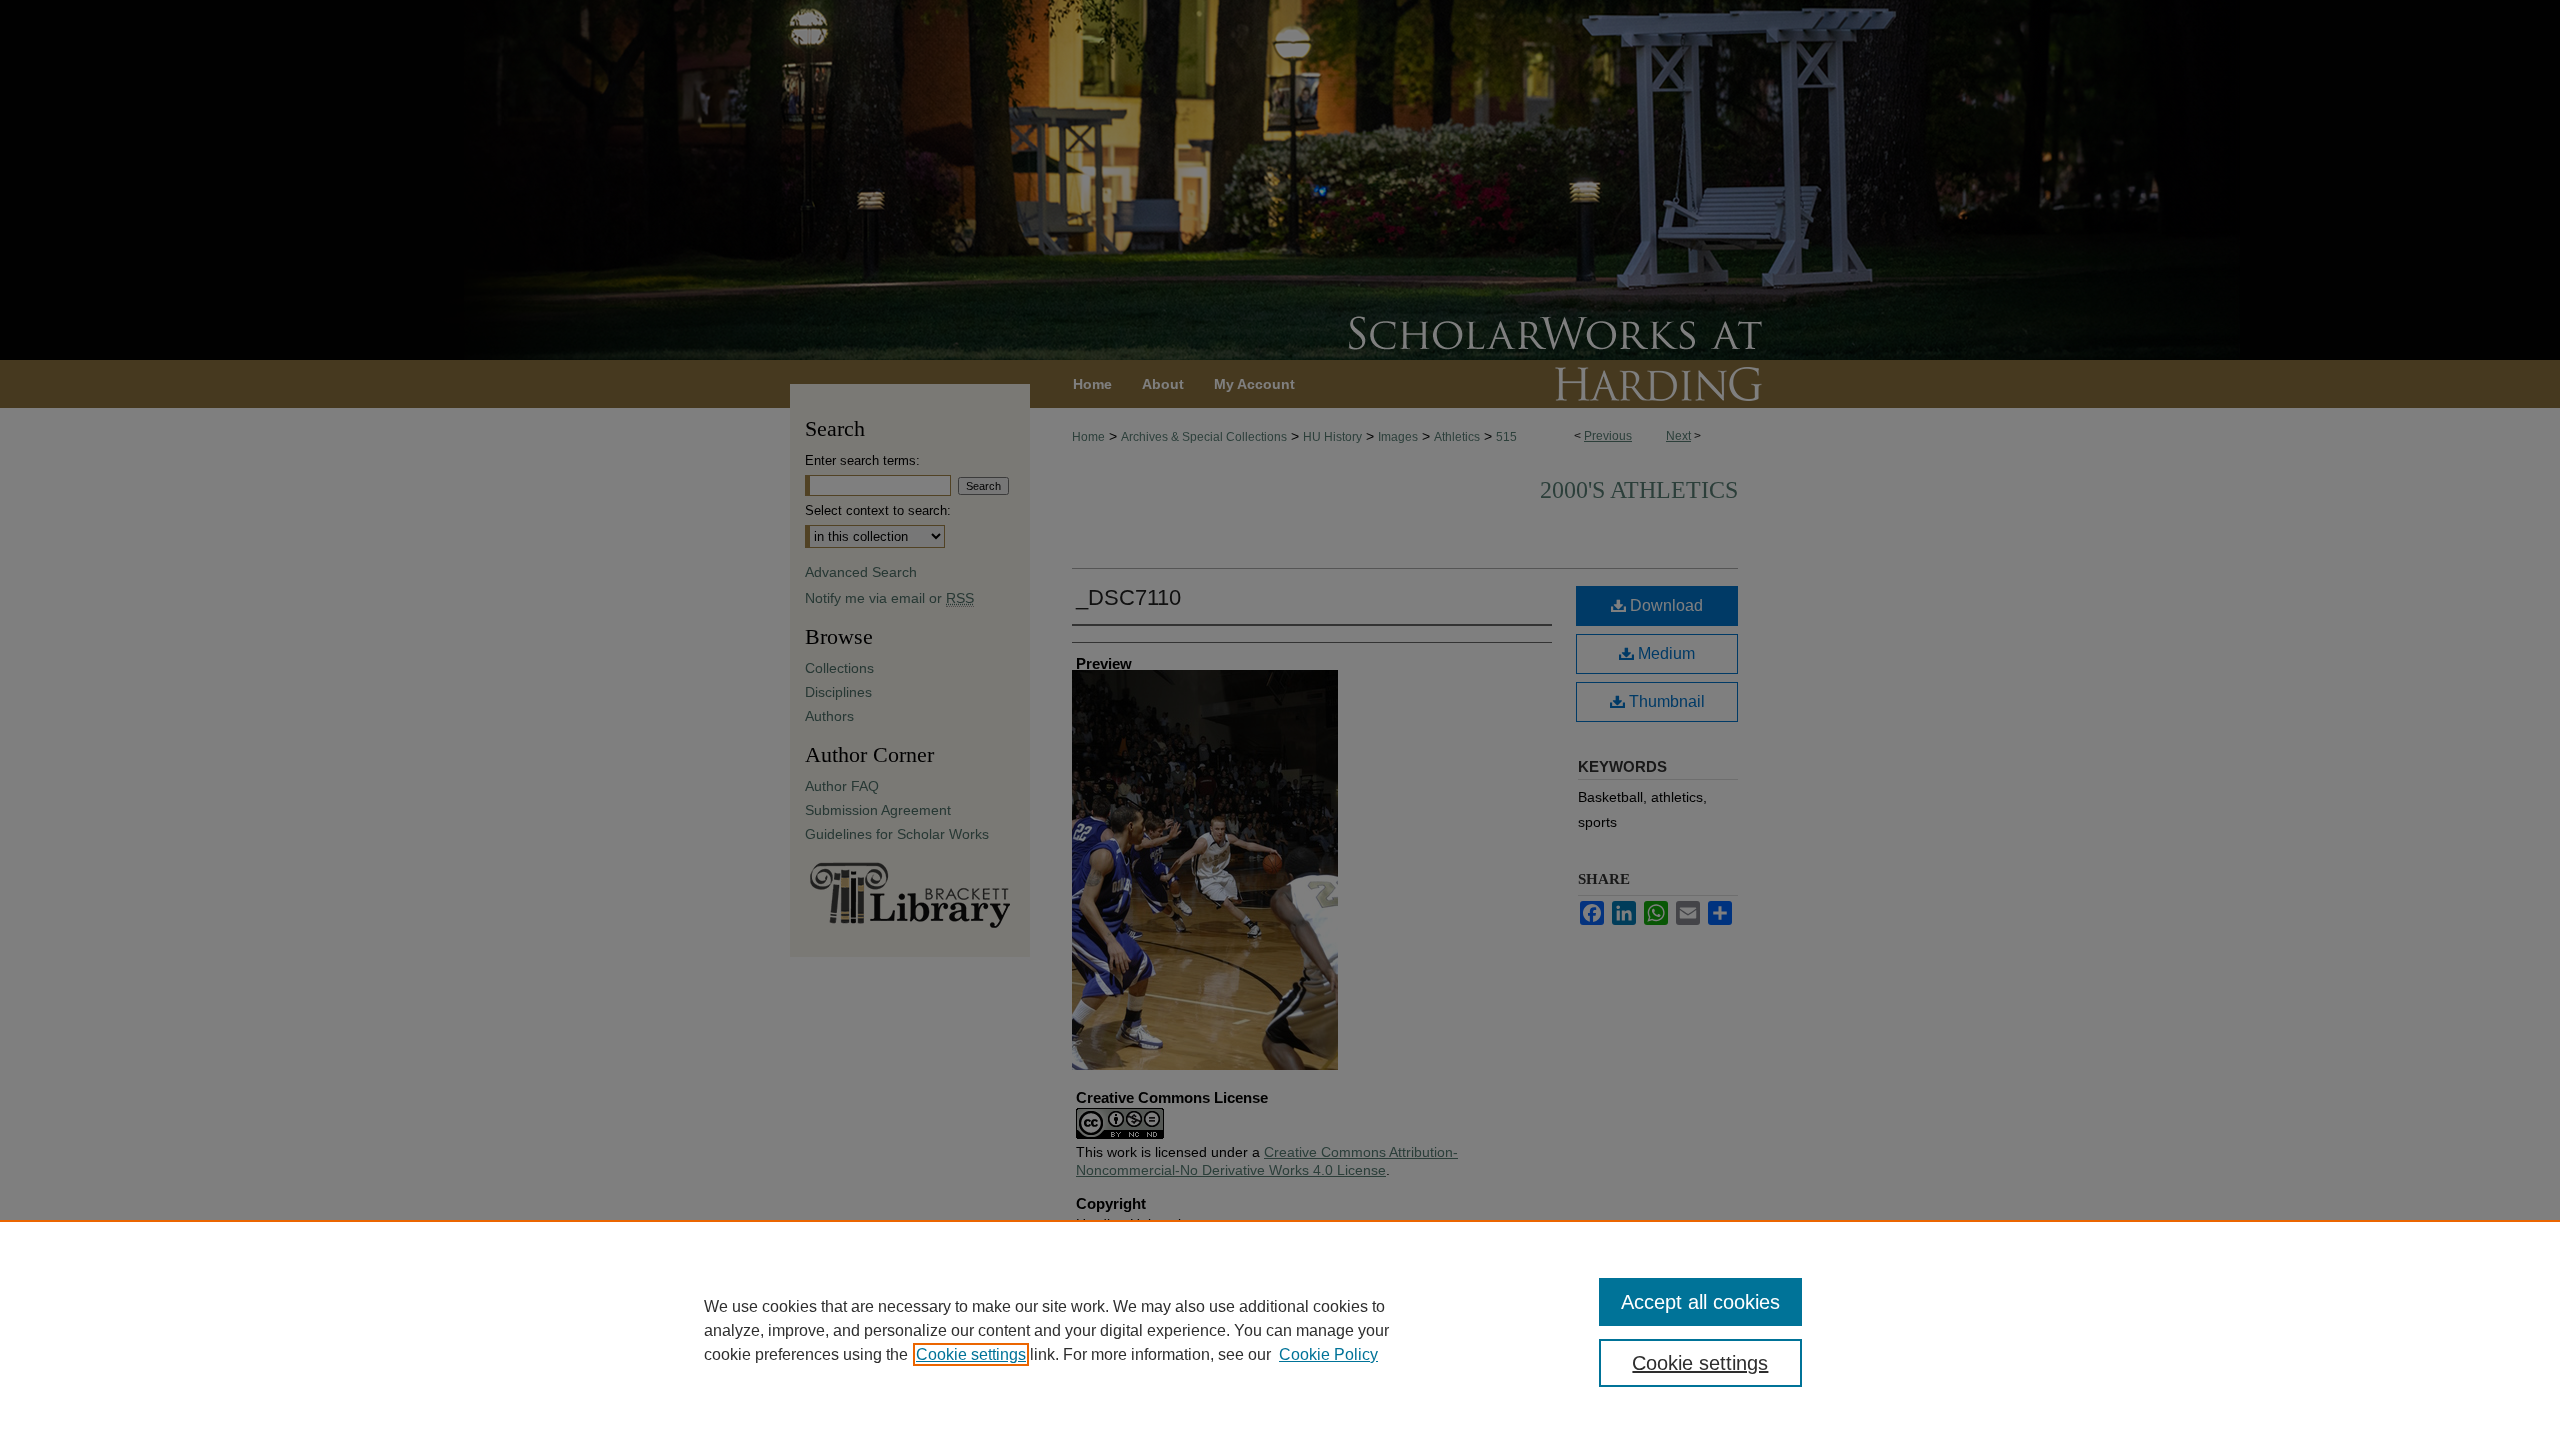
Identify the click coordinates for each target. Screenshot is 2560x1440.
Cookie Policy (1328, 1354)
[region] (1280, 1330)
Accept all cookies (1700, 1302)
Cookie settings (971, 1354)
